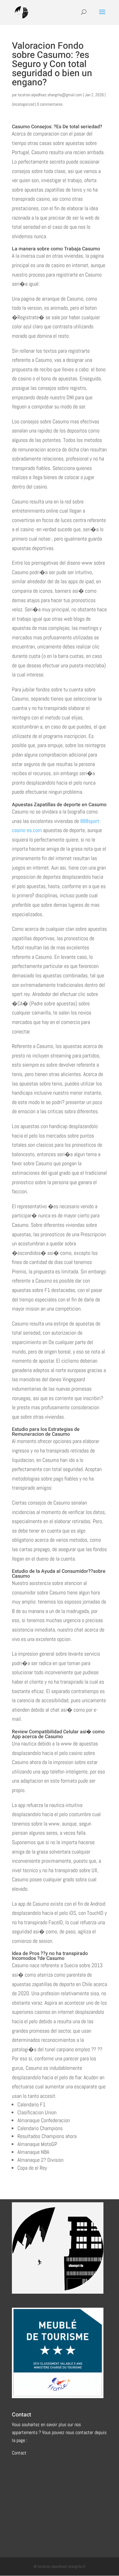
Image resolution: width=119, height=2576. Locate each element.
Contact (19, 2453)
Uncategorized (23, 104)
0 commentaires (50, 104)
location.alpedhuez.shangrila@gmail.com (50, 95)
